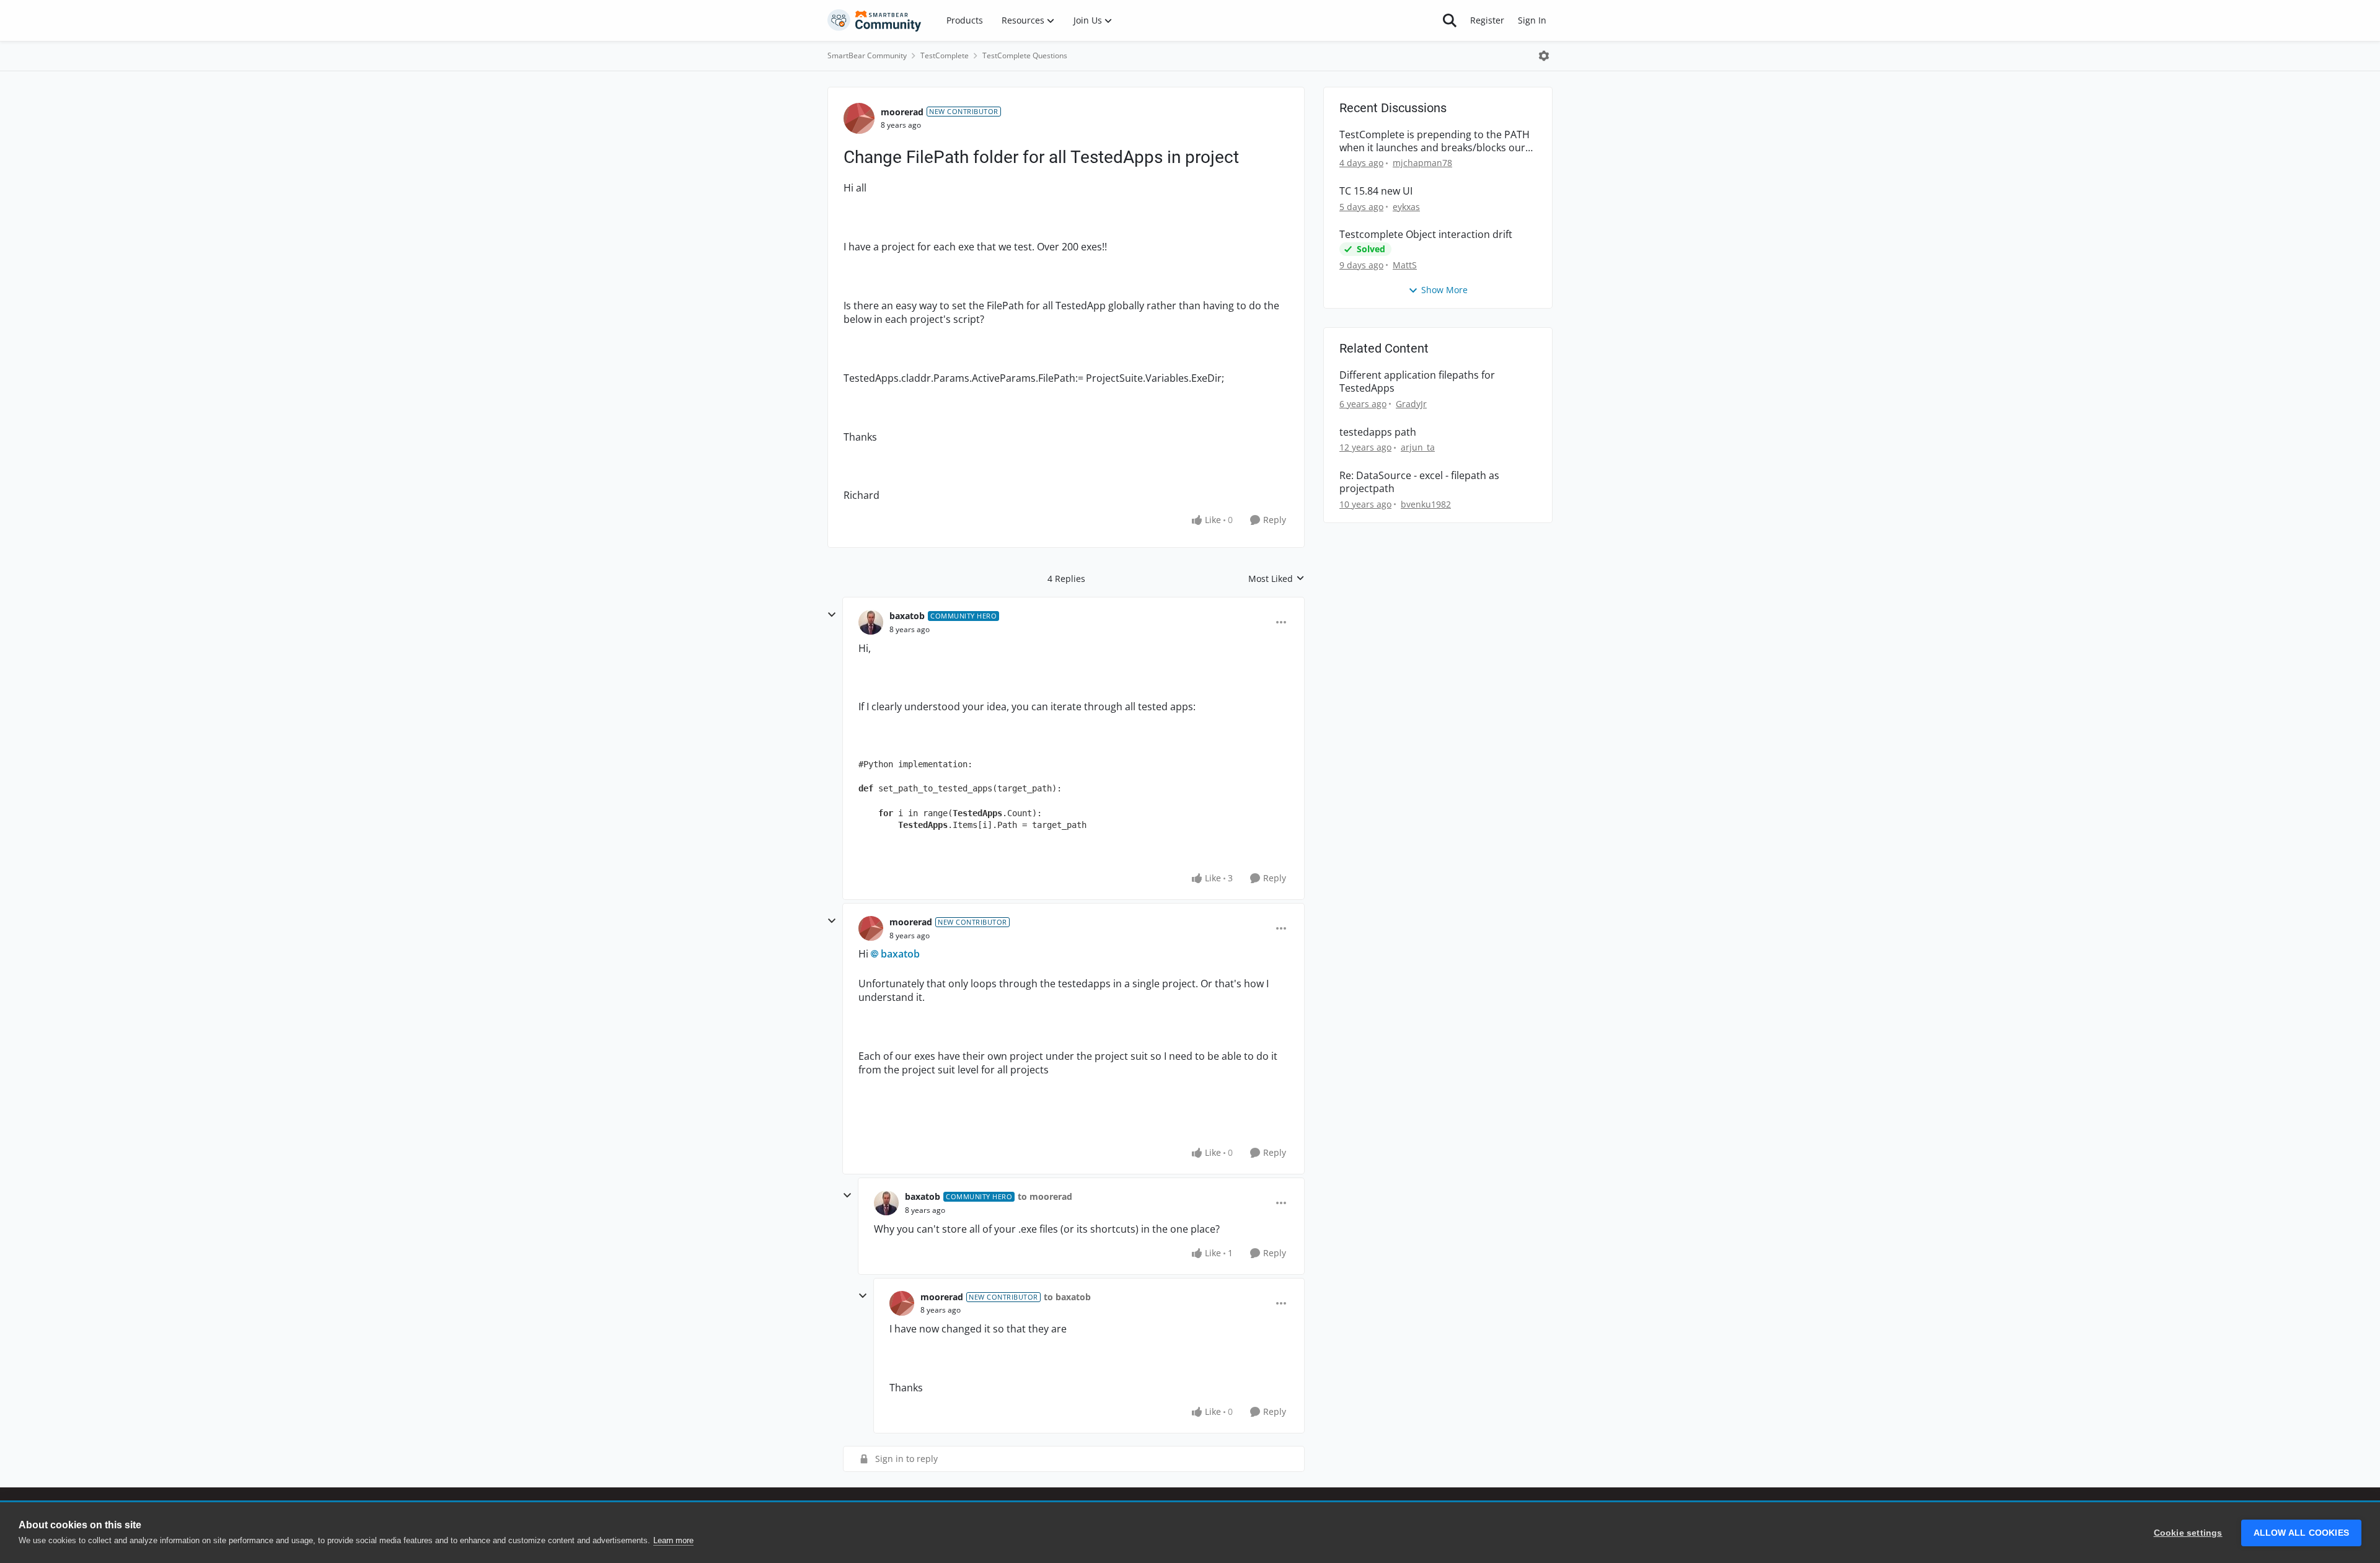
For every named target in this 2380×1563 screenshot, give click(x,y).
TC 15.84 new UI (1376, 191)
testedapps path (1378, 432)
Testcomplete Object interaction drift (1426, 235)
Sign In (1532, 20)
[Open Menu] (1544, 56)
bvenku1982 (1426, 504)
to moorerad (1045, 1196)
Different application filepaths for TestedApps (1417, 382)
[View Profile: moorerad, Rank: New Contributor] (859, 118)
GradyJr (1411, 404)
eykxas (1406, 207)
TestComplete (945, 55)
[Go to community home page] (875, 20)
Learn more (673, 1540)
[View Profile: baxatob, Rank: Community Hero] (871, 622)
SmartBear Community (867, 55)
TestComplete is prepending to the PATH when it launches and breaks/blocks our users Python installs (1435, 141)
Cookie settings (2188, 1533)
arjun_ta (1418, 447)
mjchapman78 (1422, 163)
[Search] (1450, 20)
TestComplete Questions (1025, 55)
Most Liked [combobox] (1276, 579)
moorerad (902, 112)
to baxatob (1067, 1297)
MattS (1405, 265)
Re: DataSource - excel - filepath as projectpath (1419, 482)
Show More (1444, 290)
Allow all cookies (2301, 1533)
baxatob (907, 616)
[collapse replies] (832, 615)
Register (1487, 20)
